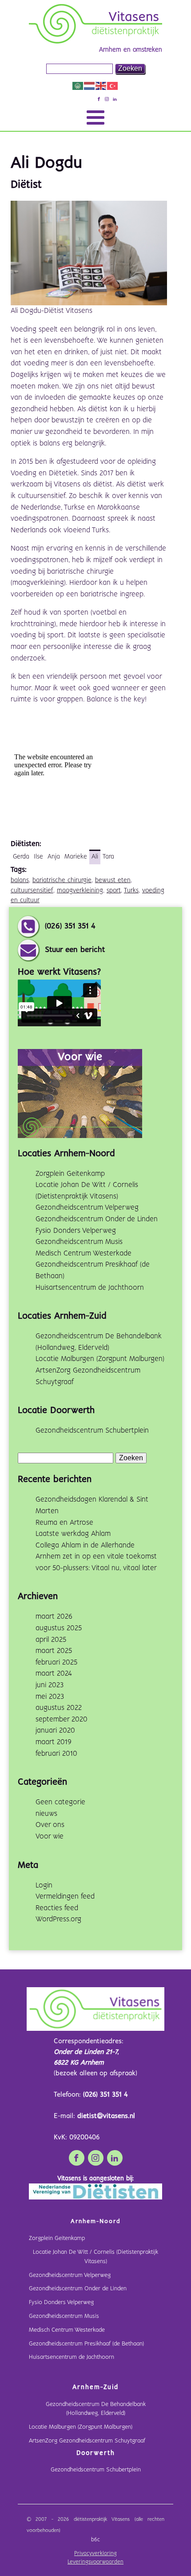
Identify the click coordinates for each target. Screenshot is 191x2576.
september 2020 (62, 1719)
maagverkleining (80, 891)
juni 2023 (50, 1685)
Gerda (21, 857)
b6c (95, 2540)
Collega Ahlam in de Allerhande (85, 1545)
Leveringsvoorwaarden (95, 2562)
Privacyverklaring (95, 2554)
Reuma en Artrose (64, 1523)
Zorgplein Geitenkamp (70, 1174)
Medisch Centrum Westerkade (84, 1254)
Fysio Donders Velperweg (76, 1231)
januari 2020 (55, 1731)
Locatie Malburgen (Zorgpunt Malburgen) (100, 1359)
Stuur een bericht (75, 950)
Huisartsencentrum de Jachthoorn (90, 1288)
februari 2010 (56, 1754)
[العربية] (78, 86)
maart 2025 (54, 1651)
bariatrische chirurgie (62, 880)
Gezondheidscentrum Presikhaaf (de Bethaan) (86, 2344)
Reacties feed (57, 1908)
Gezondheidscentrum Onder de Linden (97, 1219)
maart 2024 (54, 1674)
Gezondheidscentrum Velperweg (87, 1208)
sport (114, 891)
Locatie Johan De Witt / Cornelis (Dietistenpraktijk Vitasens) (95, 2257)
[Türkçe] (113, 86)
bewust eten (113, 880)
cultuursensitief (32, 891)
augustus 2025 (59, 1628)
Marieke (76, 857)
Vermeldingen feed (65, 1897)
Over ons (50, 1825)
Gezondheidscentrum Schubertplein (92, 1431)
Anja (54, 857)
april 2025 (51, 1640)
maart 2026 (54, 1617)
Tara (108, 857)
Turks (131, 891)
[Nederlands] (90, 86)
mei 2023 (50, 1697)
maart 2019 (54, 1742)
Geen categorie (60, 1802)
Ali (95, 857)
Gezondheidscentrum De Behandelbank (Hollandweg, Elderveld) (96, 2409)
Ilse (38, 857)
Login (44, 1885)
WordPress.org (58, 1919)
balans (20, 880)
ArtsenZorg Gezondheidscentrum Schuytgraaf (87, 2441)
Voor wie (50, 1837)
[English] (101, 86)
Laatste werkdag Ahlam (73, 1534)
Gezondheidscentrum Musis (79, 1242)
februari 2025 (56, 1663)
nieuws (46, 1814)
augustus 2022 (59, 1708)
